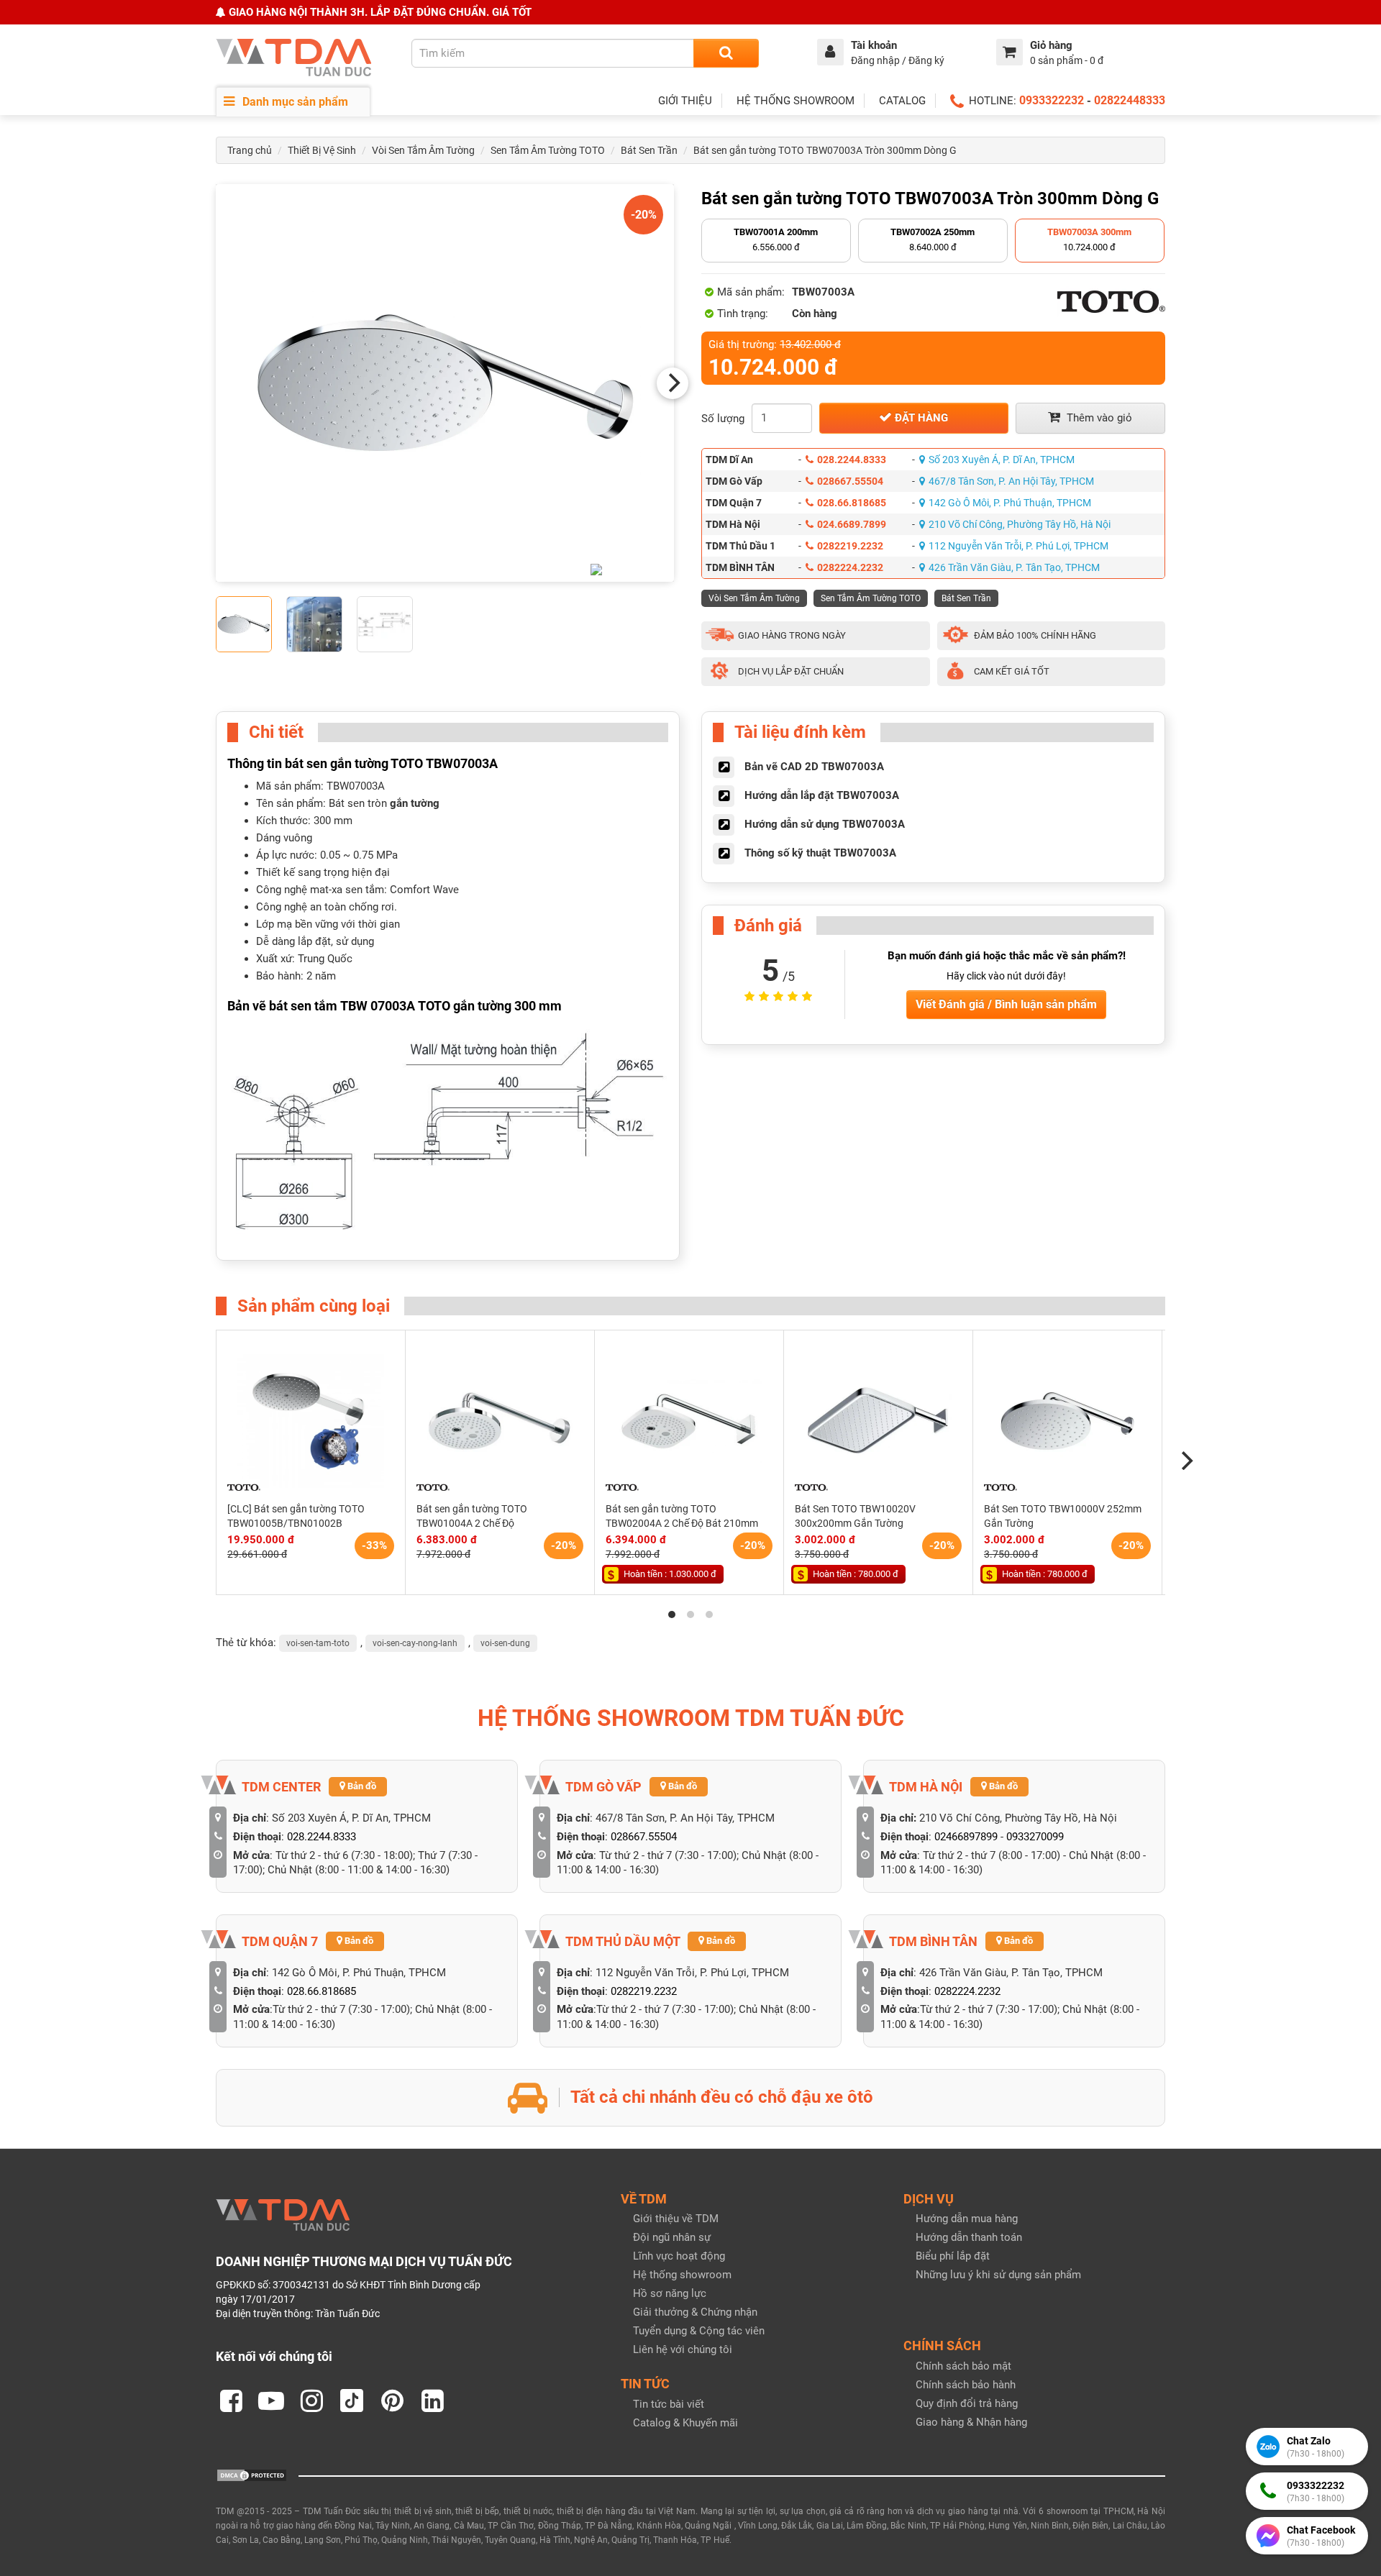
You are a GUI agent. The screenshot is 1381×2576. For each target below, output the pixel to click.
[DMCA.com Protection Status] (252, 2475)
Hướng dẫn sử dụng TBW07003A (825, 824)
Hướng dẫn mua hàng (967, 2219)
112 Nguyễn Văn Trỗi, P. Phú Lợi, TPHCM (1018, 546)
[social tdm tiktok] (352, 2401)
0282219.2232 (850, 546)
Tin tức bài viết (669, 2404)
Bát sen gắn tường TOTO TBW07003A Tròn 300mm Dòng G (825, 150)
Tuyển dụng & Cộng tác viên (699, 2331)
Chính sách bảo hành (966, 2385)
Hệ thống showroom (682, 2275)
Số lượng (723, 419)
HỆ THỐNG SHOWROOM (796, 101)
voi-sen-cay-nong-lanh (415, 1643)
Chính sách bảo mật (963, 2366)
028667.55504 (850, 481)
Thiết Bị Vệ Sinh (322, 150)
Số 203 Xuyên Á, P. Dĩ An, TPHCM (1002, 460)
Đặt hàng (920, 418)
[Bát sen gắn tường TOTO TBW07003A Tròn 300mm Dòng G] (445, 383)
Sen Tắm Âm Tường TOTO (548, 150)
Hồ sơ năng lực (670, 2293)
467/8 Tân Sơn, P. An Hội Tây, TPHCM (1011, 481)
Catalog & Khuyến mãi (685, 2423)
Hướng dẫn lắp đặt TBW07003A (822, 795)
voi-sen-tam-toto (318, 1643)
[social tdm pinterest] (392, 2401)
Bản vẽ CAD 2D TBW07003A (814, 767)
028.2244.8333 (852, 460)
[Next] (673, 383)
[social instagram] (311, 2401)
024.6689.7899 (852, 524)
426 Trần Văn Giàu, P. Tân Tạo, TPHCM (1014, 567)
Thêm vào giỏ (1098, 418)
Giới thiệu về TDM (676, 2219)
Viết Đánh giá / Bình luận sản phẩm (1006, 1004)
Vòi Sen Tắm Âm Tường (423, 150)
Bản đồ (361, 1786)
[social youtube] (271, 2401)
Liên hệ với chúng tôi (683, 2349)
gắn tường (415, 803)
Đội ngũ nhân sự (672, 2237)
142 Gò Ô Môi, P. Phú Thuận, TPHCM (1010, 503)
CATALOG (902, 101)
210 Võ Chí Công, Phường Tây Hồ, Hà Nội (1020, 524)
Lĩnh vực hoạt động (679, 2256)
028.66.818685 (852, 503)
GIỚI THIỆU (685, 101)
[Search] (726, 53)
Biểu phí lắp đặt (953, 2256)
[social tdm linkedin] (432, 2401)
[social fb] (231, 2401)
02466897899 (966, 1837)
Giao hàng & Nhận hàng (971, 2422)
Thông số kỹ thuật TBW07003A (820, 853)
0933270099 (1035, 1837)
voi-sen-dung (505, 1643)
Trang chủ (250, 150)
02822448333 (1130, 100)
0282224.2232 (850, 567)
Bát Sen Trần (649, 150)
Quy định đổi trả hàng (967, 2403)
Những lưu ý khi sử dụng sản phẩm (998, 2275)
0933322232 (1052, 100)
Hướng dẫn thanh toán (969, 2237)
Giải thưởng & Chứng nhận (695, 2312)
